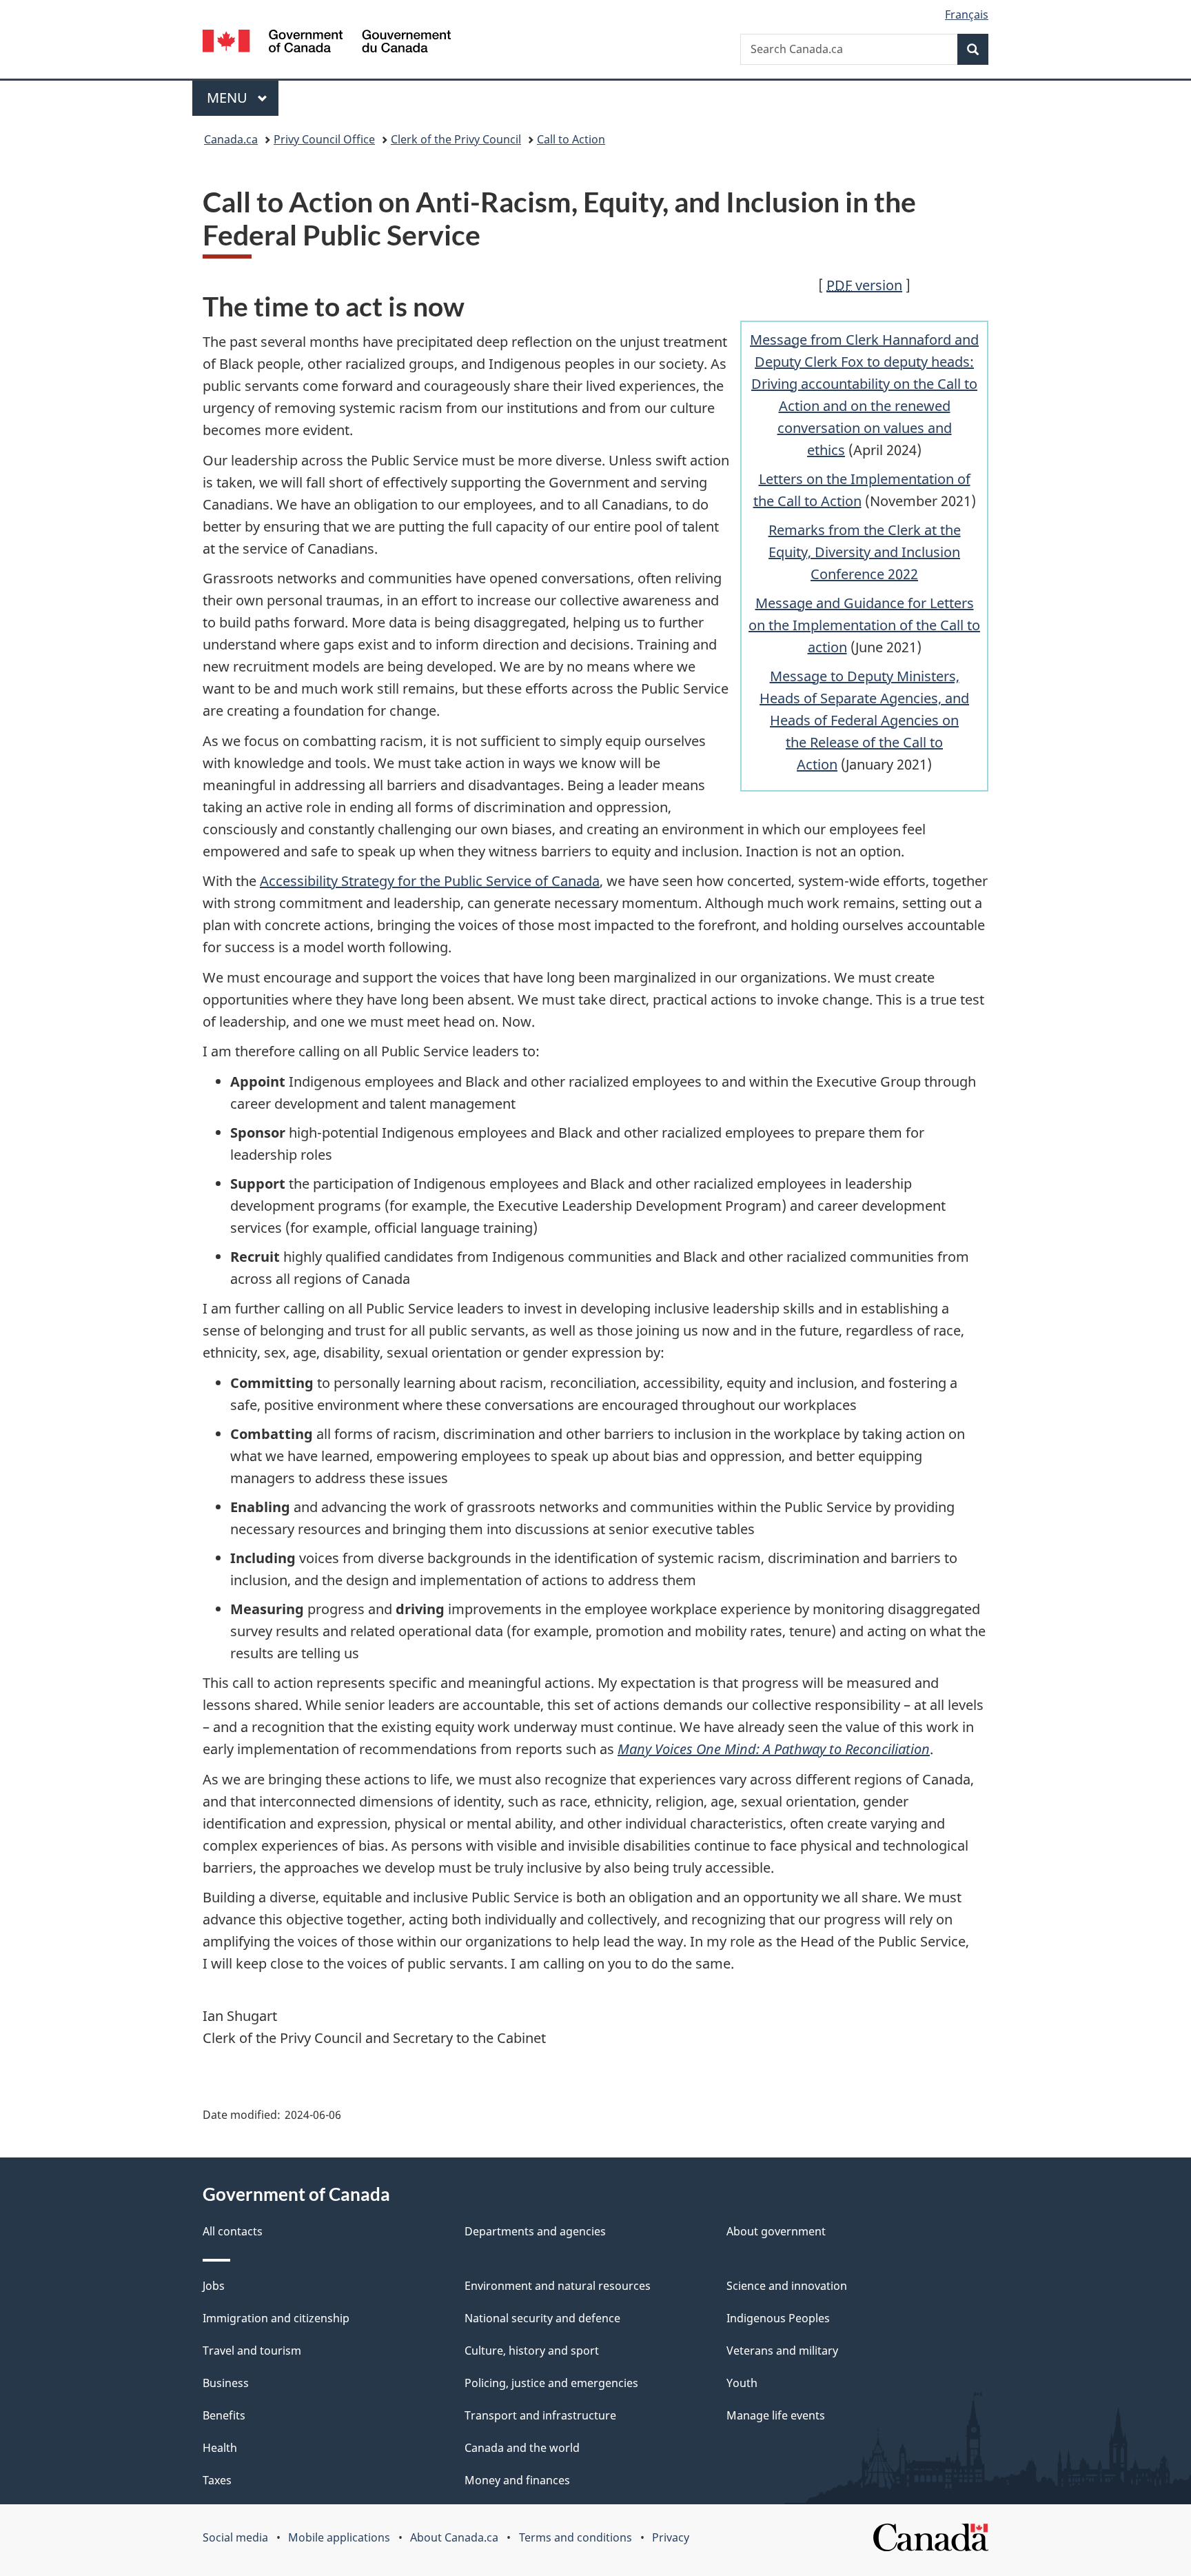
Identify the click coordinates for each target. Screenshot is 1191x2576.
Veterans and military (782, 2351)
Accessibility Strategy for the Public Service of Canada (430, 881)
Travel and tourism (252, 2351)
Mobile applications (339, 2537)
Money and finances (517, 2480)
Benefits (224, 2415)
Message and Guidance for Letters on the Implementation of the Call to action (864, 625)
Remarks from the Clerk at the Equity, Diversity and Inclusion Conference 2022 (865, 552)
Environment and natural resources (558, 2286)
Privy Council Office (324, 139)
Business (226, 2383)
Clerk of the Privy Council (456, 139)
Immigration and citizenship (276, 2318)
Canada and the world (522, 2448)
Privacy (671, 2537)
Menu (229, 98)
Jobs (214, 2286)
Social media (235, 2537)
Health (220, 2448)
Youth (742, 2383)
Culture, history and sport (532, 2351)
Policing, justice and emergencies (551, 2383)
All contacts (233, 2231)
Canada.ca (231, 139)
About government (776, 2231)
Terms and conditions (576, 2537)
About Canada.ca (454, 2537)
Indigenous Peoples (778, 2318)
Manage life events (776, 2415)
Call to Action (571, 139)
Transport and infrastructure (540, 2415)
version (864, 285)
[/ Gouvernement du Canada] (327, 43)
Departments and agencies (535, 2231)
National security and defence (542, 2318)
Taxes (217, 2480)
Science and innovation (787, 2286)
